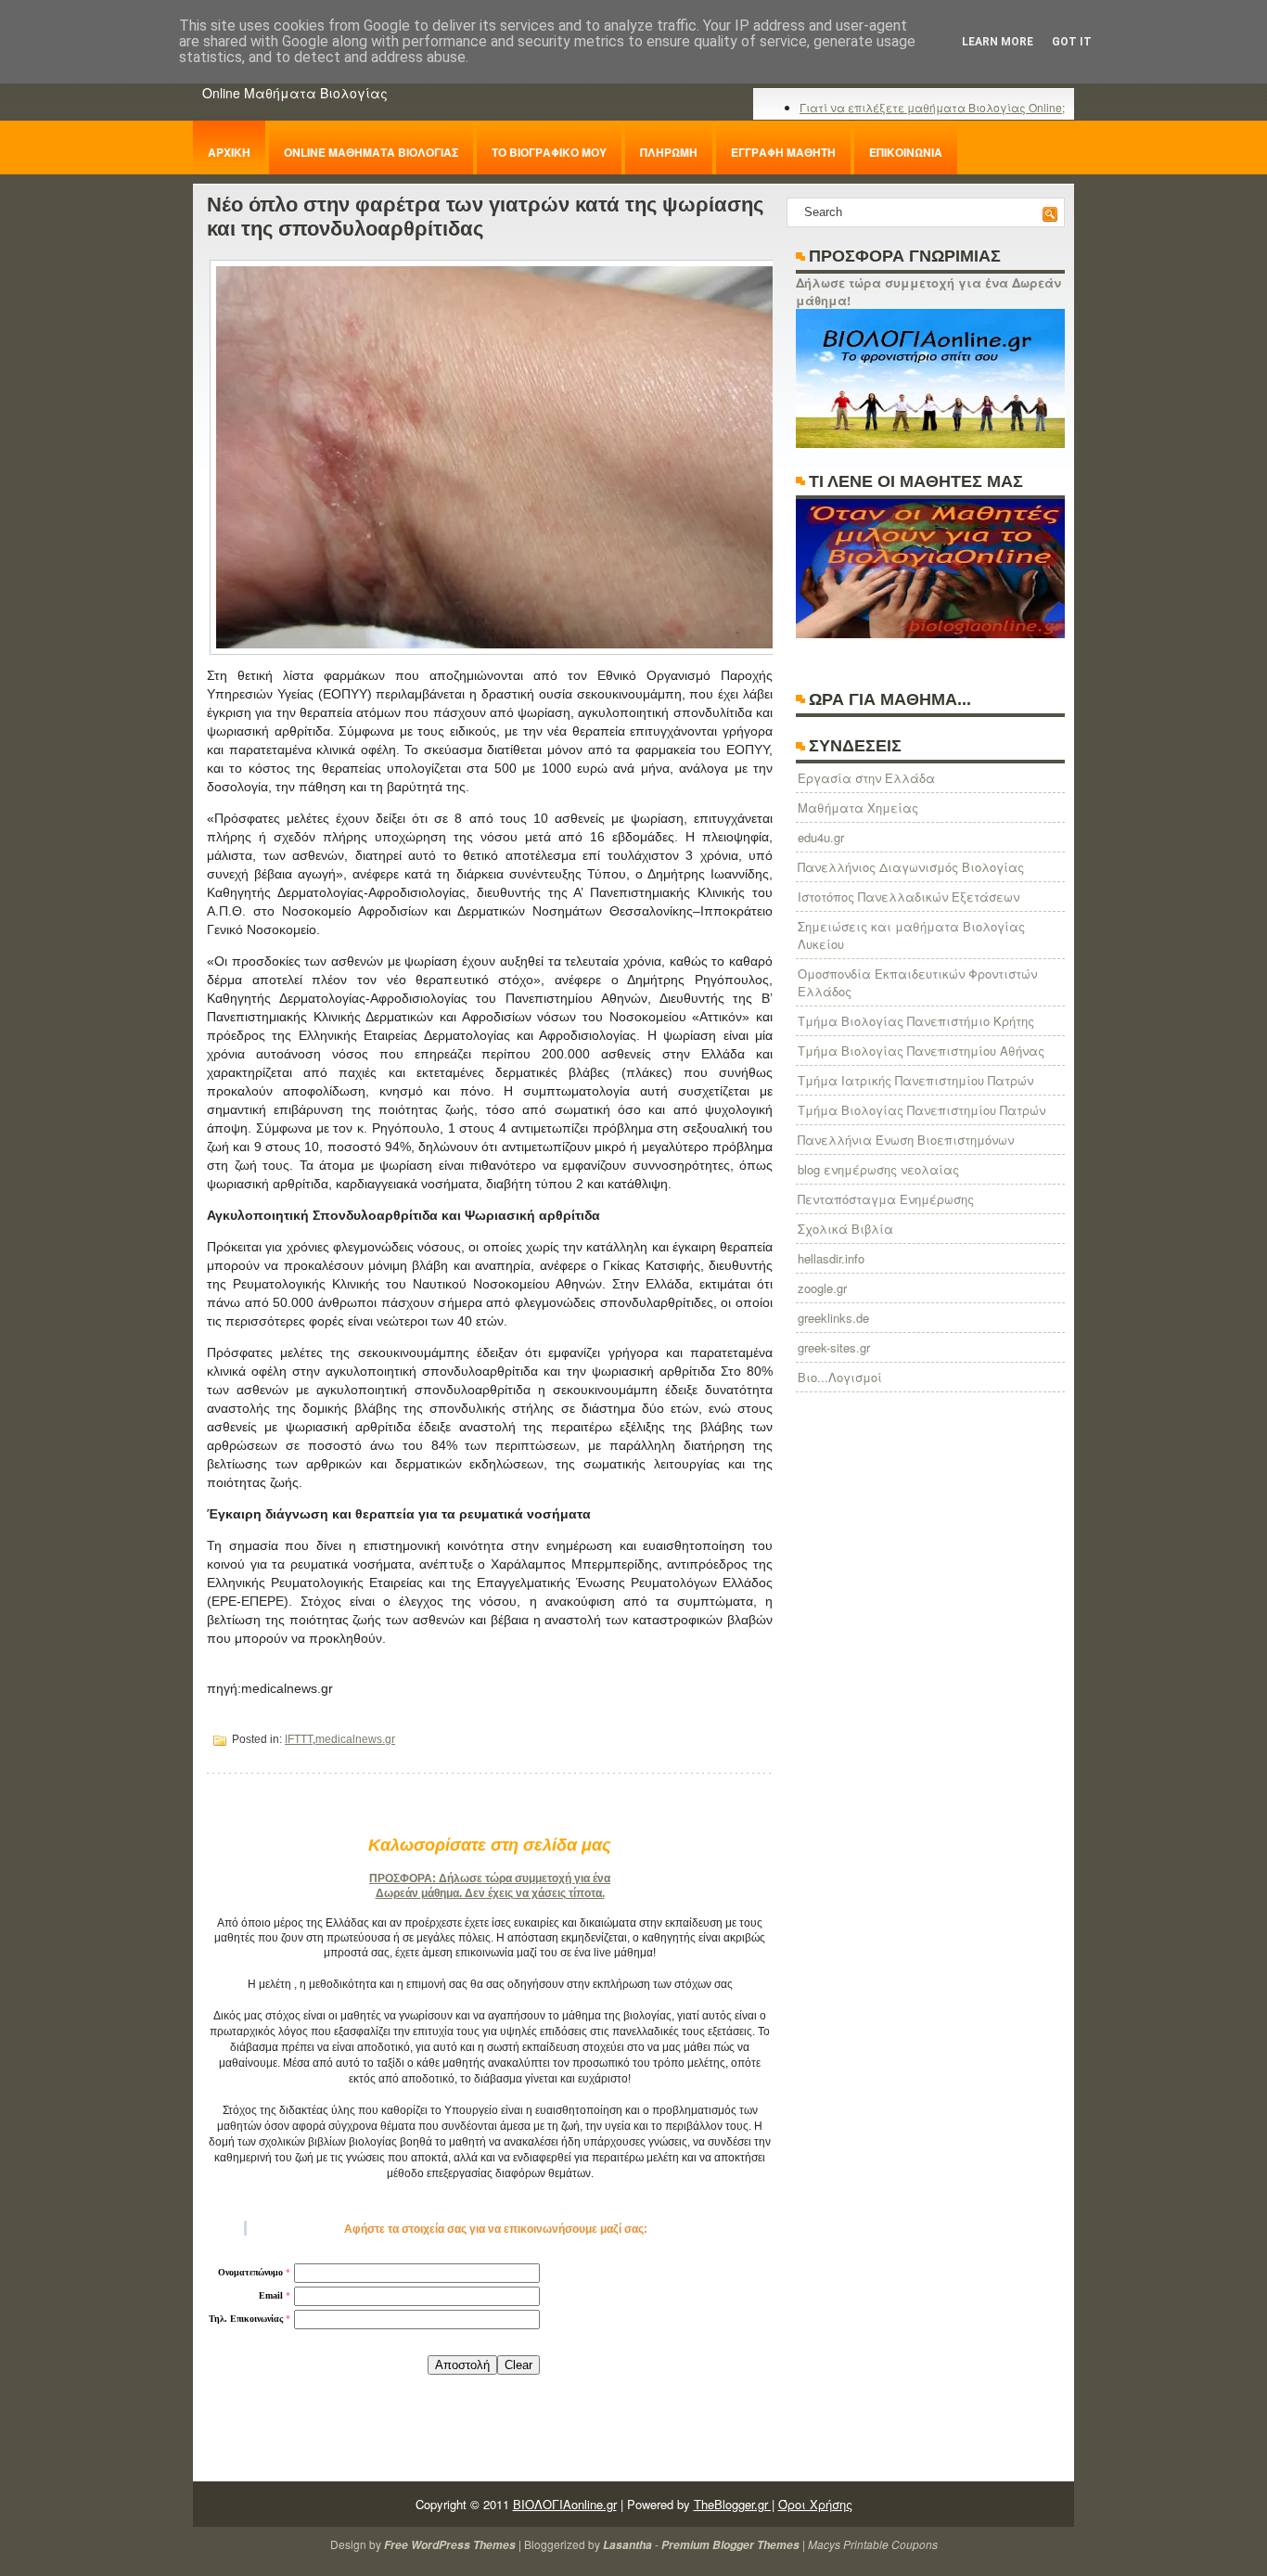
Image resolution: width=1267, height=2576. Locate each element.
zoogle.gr (822, 1288)
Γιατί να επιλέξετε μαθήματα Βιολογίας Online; (932, 107)
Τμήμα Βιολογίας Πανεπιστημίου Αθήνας (921, 1051)
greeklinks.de (833, 1318)
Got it (1072, 42)
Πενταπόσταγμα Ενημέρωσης (886, 1199)
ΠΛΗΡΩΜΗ (669, 152)
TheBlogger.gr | (734, 2504)
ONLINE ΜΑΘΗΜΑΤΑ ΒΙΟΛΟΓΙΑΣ (371, 152)
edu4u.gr (821, 837)
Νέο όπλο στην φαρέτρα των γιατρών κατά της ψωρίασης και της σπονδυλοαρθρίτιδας (485, 217)
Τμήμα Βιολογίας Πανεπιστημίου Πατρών (921, 1110)
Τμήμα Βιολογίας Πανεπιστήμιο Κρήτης (916, 1021)
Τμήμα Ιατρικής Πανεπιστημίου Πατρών (915, 1080)
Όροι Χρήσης (815, 2504)
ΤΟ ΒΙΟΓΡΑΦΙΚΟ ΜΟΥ (549, 152)
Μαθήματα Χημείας (858, 807)
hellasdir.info (831, 1258)
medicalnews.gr (355, 1739)
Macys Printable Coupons (873, 2544)
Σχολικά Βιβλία (845, 1229)
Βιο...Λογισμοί (840, 1377)
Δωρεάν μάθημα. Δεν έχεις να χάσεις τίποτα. (490, 1893)
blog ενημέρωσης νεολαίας (878, 1169)
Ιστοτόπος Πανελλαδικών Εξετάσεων (909, 897)
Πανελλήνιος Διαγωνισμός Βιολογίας (911, 867)
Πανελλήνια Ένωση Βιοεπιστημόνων (906, 1140)
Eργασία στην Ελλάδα (866, 778)
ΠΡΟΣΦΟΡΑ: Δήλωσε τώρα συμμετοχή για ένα (490, 1878)
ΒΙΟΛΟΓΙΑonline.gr (565, 2504)
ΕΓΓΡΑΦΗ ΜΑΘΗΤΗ (783, 152)
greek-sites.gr (834, 1347)
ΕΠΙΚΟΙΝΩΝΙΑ (906, 152)
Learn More (998, 42)
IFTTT (299, 1739)
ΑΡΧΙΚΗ (229, 152)
